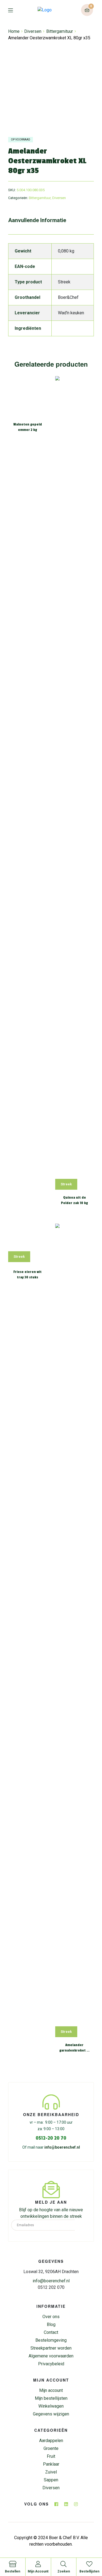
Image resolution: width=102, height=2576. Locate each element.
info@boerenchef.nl (62, 2147)
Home (14, 31)
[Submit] (83, 2225)
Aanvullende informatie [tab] (37, 220)
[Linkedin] (66, 2504)
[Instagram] (76, 2504)
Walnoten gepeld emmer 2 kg (28, 427)
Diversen (33, 31)
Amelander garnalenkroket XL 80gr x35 (75, 2048)
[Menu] (15, 10)
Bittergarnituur (60, 31)
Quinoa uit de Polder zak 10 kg (74, 1200)
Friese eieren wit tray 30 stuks (27, 1275)
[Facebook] (56, 2504)
